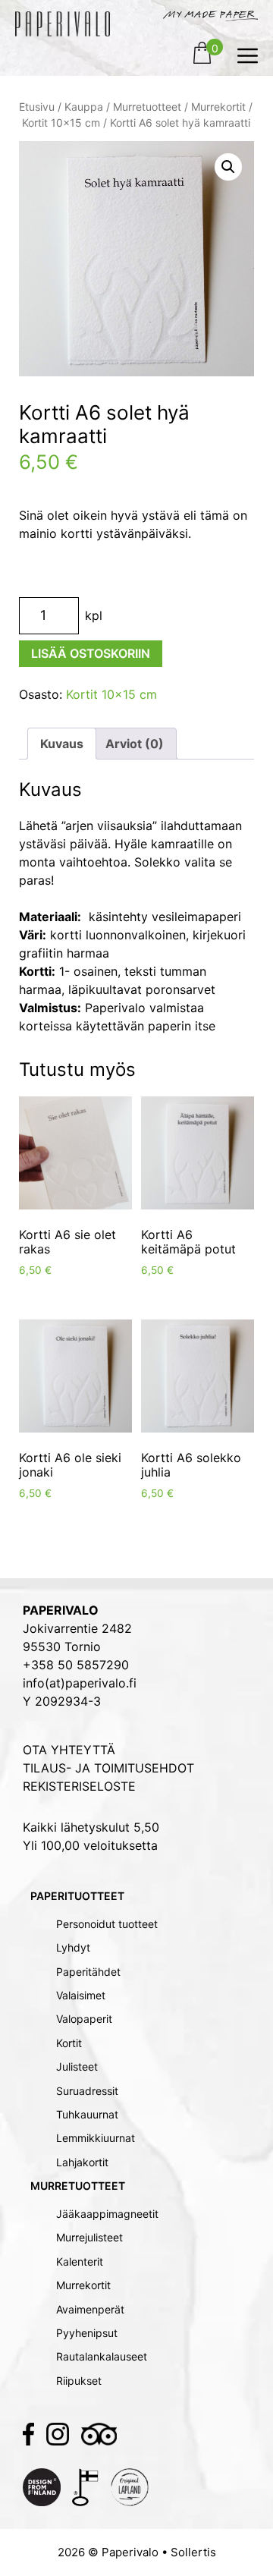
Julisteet (77, 2066)
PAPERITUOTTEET (77, 1896)
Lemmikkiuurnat (96, 2138)
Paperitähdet (88, 1972)
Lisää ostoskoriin (91, 653)
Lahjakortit (82, 2162)
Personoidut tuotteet (107, 1924)
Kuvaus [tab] (62, 744)
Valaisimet (81, 1995)
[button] (228, 167)
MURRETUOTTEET (78, 2186)
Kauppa (84, 107)
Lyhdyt (73, 1947)
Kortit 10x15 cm (61, 123)
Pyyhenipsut (87, 2333)
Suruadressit (87, 2091)
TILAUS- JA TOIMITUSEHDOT (108, 1768)
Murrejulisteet (89, 2237)
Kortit (69, 2043)
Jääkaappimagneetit (107, 2214)
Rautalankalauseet (102, 2356)
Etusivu (37, 107)
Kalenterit (80, 2261)
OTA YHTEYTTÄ (69, 1750)
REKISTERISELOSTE (79, 1786)
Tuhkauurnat (87, 2114)
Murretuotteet (147, 107)
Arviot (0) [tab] (135, 744)
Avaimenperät (90, 2309)
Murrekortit (218, 107)
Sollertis (193, 2552)
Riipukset (79, 2381)
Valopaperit (84, 2019)
